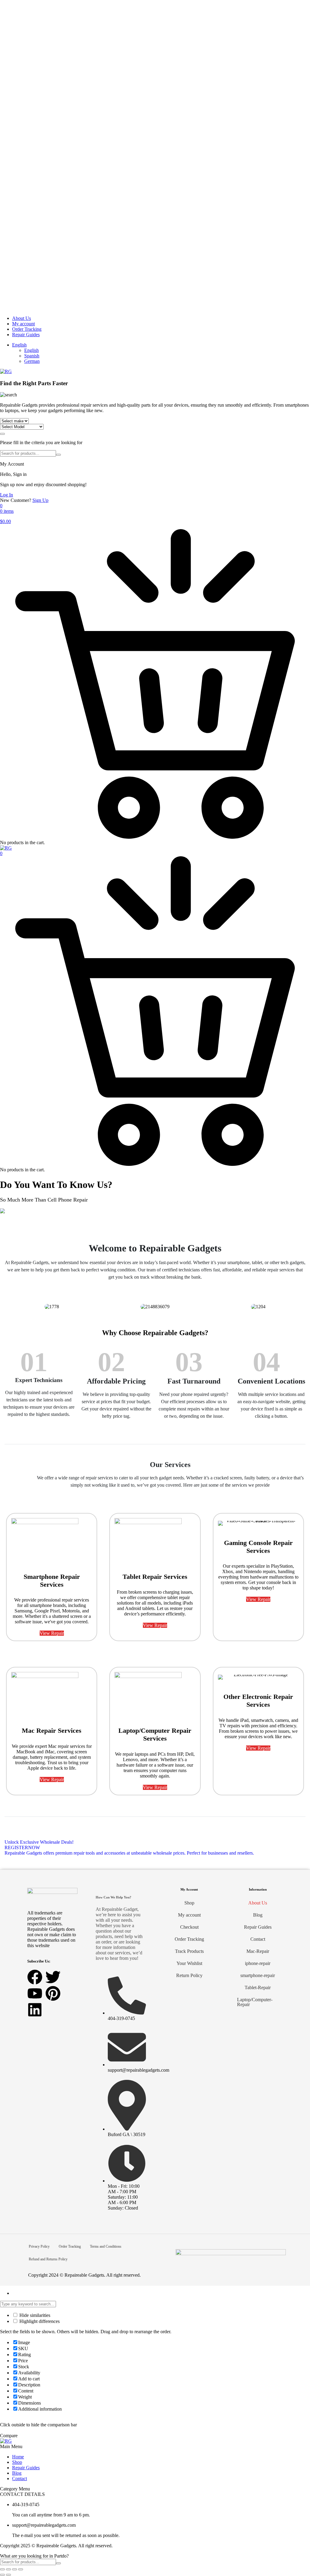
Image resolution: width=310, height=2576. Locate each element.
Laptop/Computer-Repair (255, 2002)
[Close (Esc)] (21, 2569)
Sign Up (40, 500)
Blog (258, 1915)
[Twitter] (53, 1977)
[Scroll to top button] (300, 2549)
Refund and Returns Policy (48, 2259)
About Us (21, 318)
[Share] (15, 2569)
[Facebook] (35, 1977)
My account (23, 324)
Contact (258, 1939)
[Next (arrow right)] (8, 2575)
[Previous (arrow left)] (2, 2575)
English (19, 345)
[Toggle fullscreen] (8, 2569)
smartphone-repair (258, 1975)
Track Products (189, 1951)
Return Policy (189, 1975)
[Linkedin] (35, 2010)
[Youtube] (35, 1993)
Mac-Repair (258, 1951)
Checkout (189, 1927)
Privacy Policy (39, 2246)
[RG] (6, 371)
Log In (7, 495)
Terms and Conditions (106, 2246)
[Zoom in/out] (2, 2569)
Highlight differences (39, 2321)
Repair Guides (26, 335)
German (32, 361)
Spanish (32, 356)
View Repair (52, 1633)
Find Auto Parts (2, 434)
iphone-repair (258, 1963)
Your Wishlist (189, 1963)
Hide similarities (34, 2315)
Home (18, 2457)
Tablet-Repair (258, 1987)
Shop (189, 1903)
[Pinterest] (53, 1993)
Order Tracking (27, 329)
